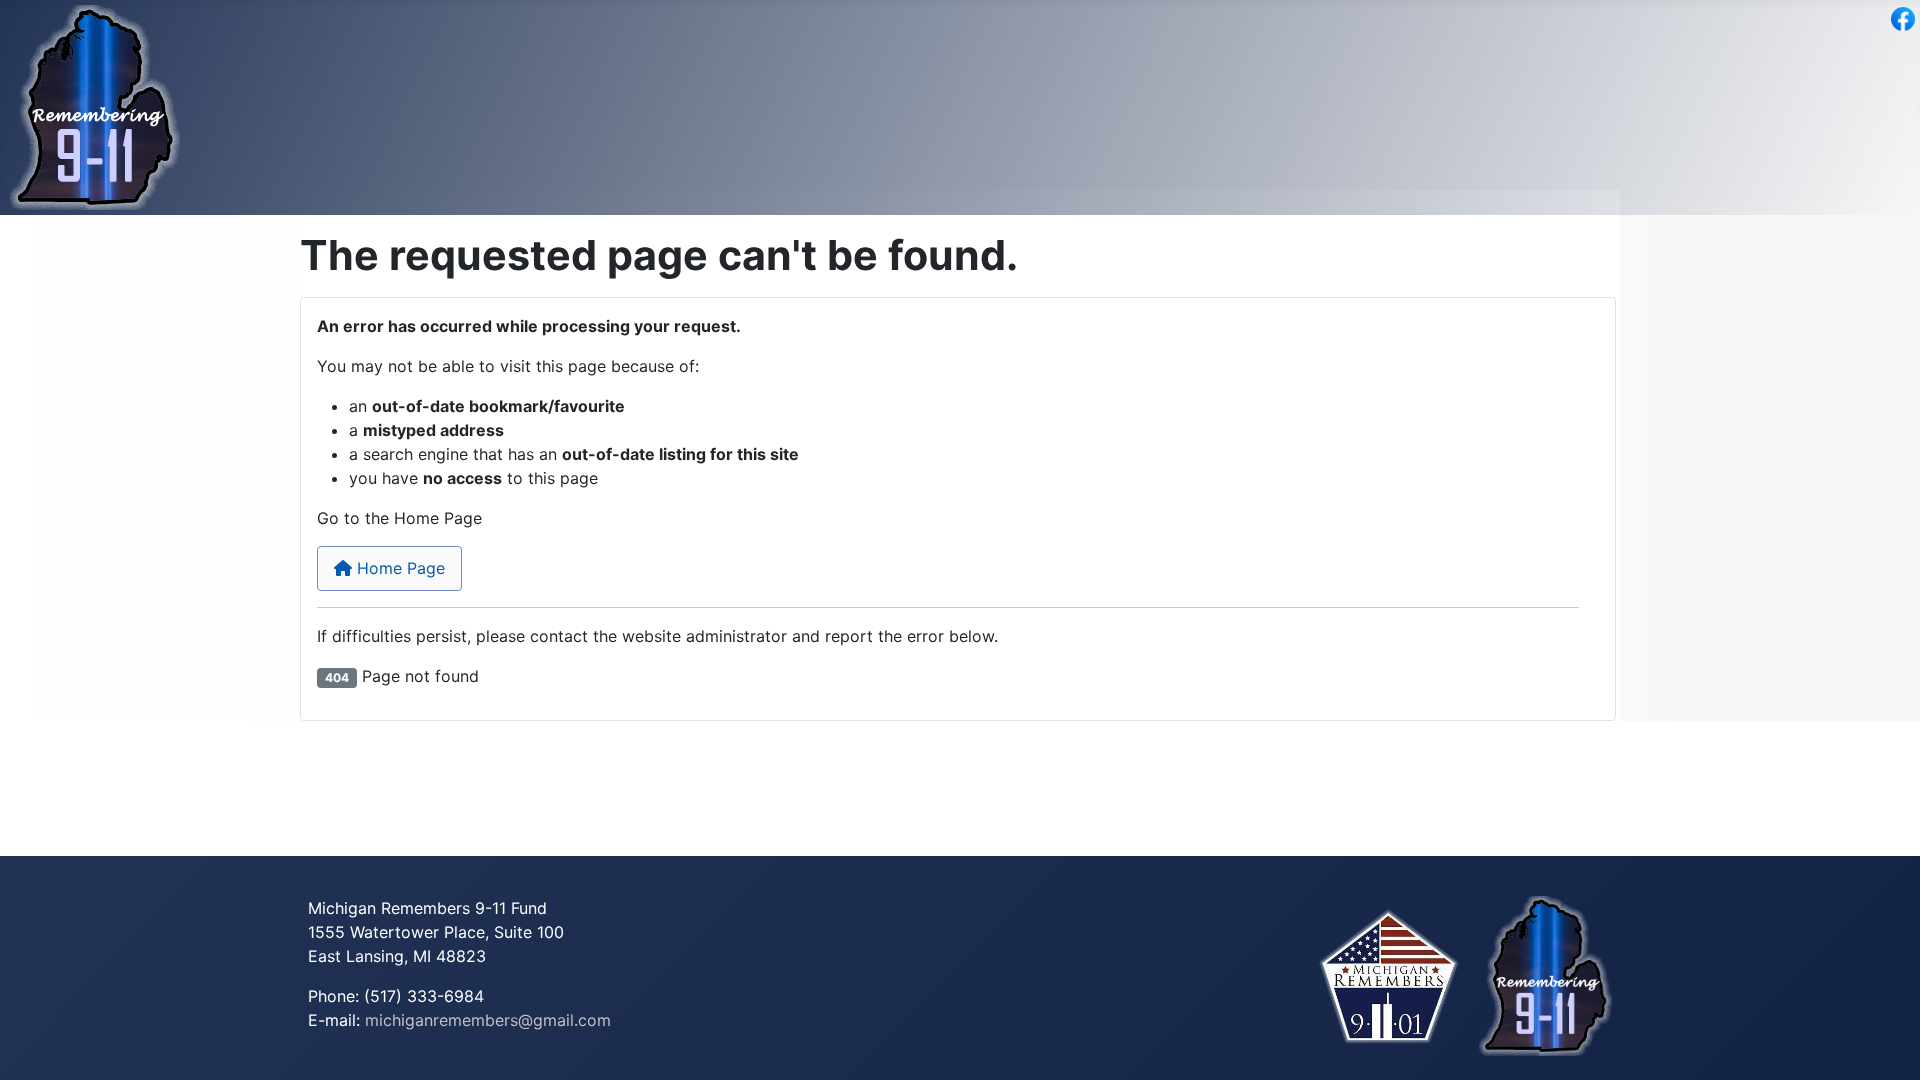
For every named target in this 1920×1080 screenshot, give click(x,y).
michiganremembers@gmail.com (488, 1020)
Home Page (398, 568)
